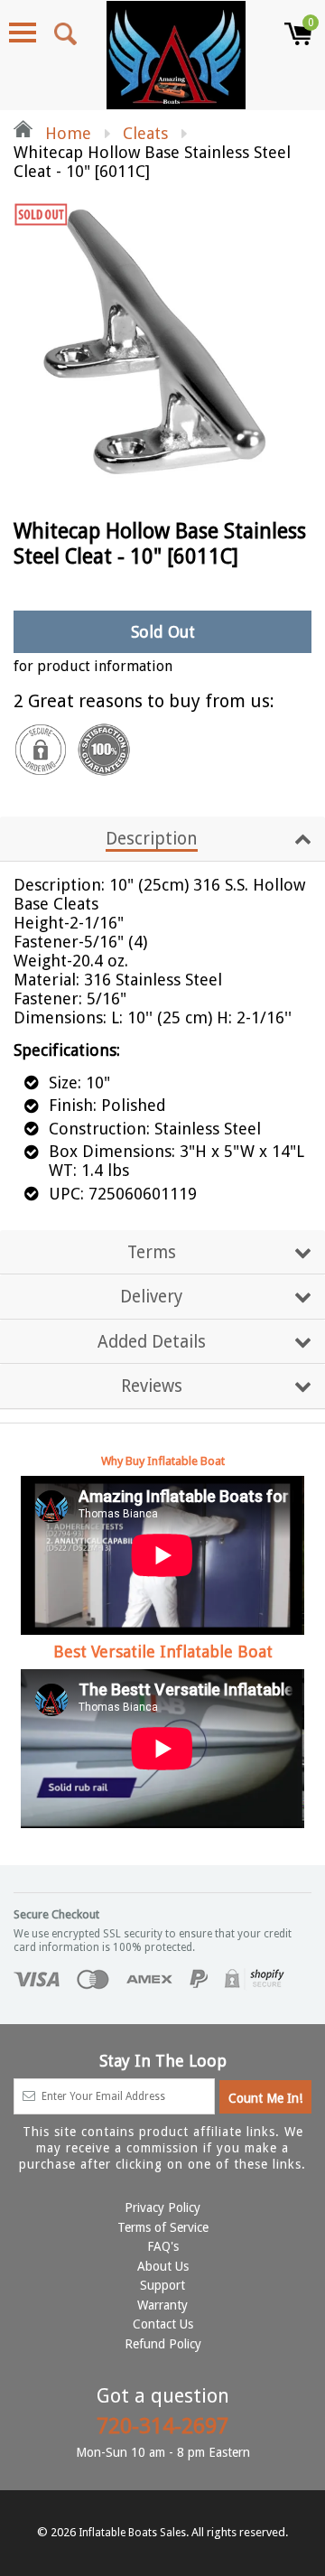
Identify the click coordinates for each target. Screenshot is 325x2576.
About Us (163, 2266)
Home (66, 133)
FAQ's (163, 2246)
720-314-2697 (162, 2426)
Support (162, 2285)
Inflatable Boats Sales (132, 2533)
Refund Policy (163, 2344)
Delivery (151, 1297)
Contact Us (163, 2324)
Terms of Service (163, 2227)
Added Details (152, 1342)
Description (152, 839)
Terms (152, 1252)
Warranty (162, 2305)
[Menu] (23, 33)
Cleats (145, 133)
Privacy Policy (162, 2207)
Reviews (152, 1386)
